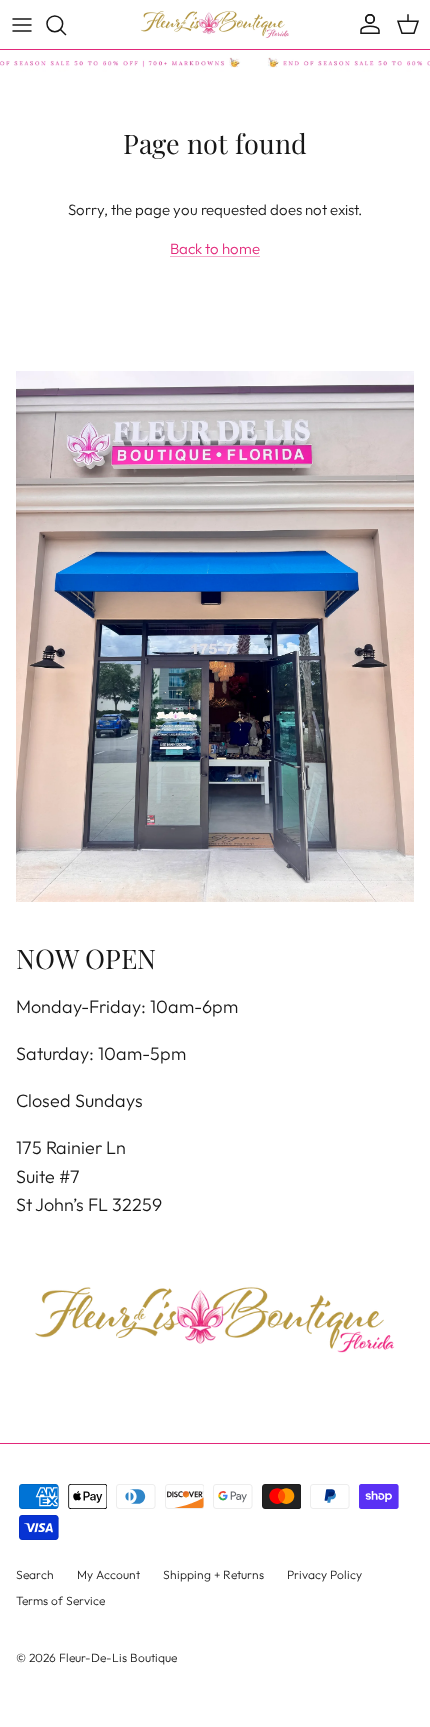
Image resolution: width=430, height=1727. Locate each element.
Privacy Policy (324, 1574)
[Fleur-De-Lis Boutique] (215, 24)
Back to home (215, 248)
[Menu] (22, 25)
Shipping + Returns (213, 1574)
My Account (108, 1574)
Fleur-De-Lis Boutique (118, 1657)
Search (35, 1574)
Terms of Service (60, 1600)
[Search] (66, 25)
